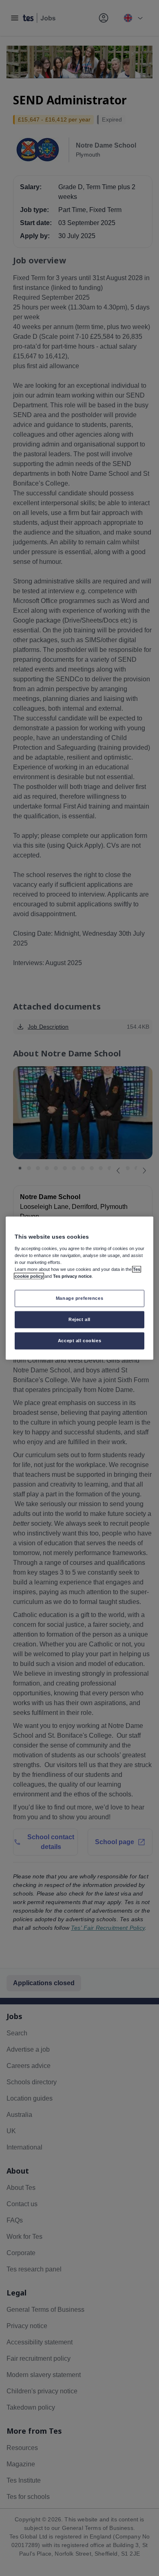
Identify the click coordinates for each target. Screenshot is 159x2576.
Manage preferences (79, 1298)
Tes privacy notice (72, 1276)
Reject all (79, 1319)
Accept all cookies (79, 1340)
